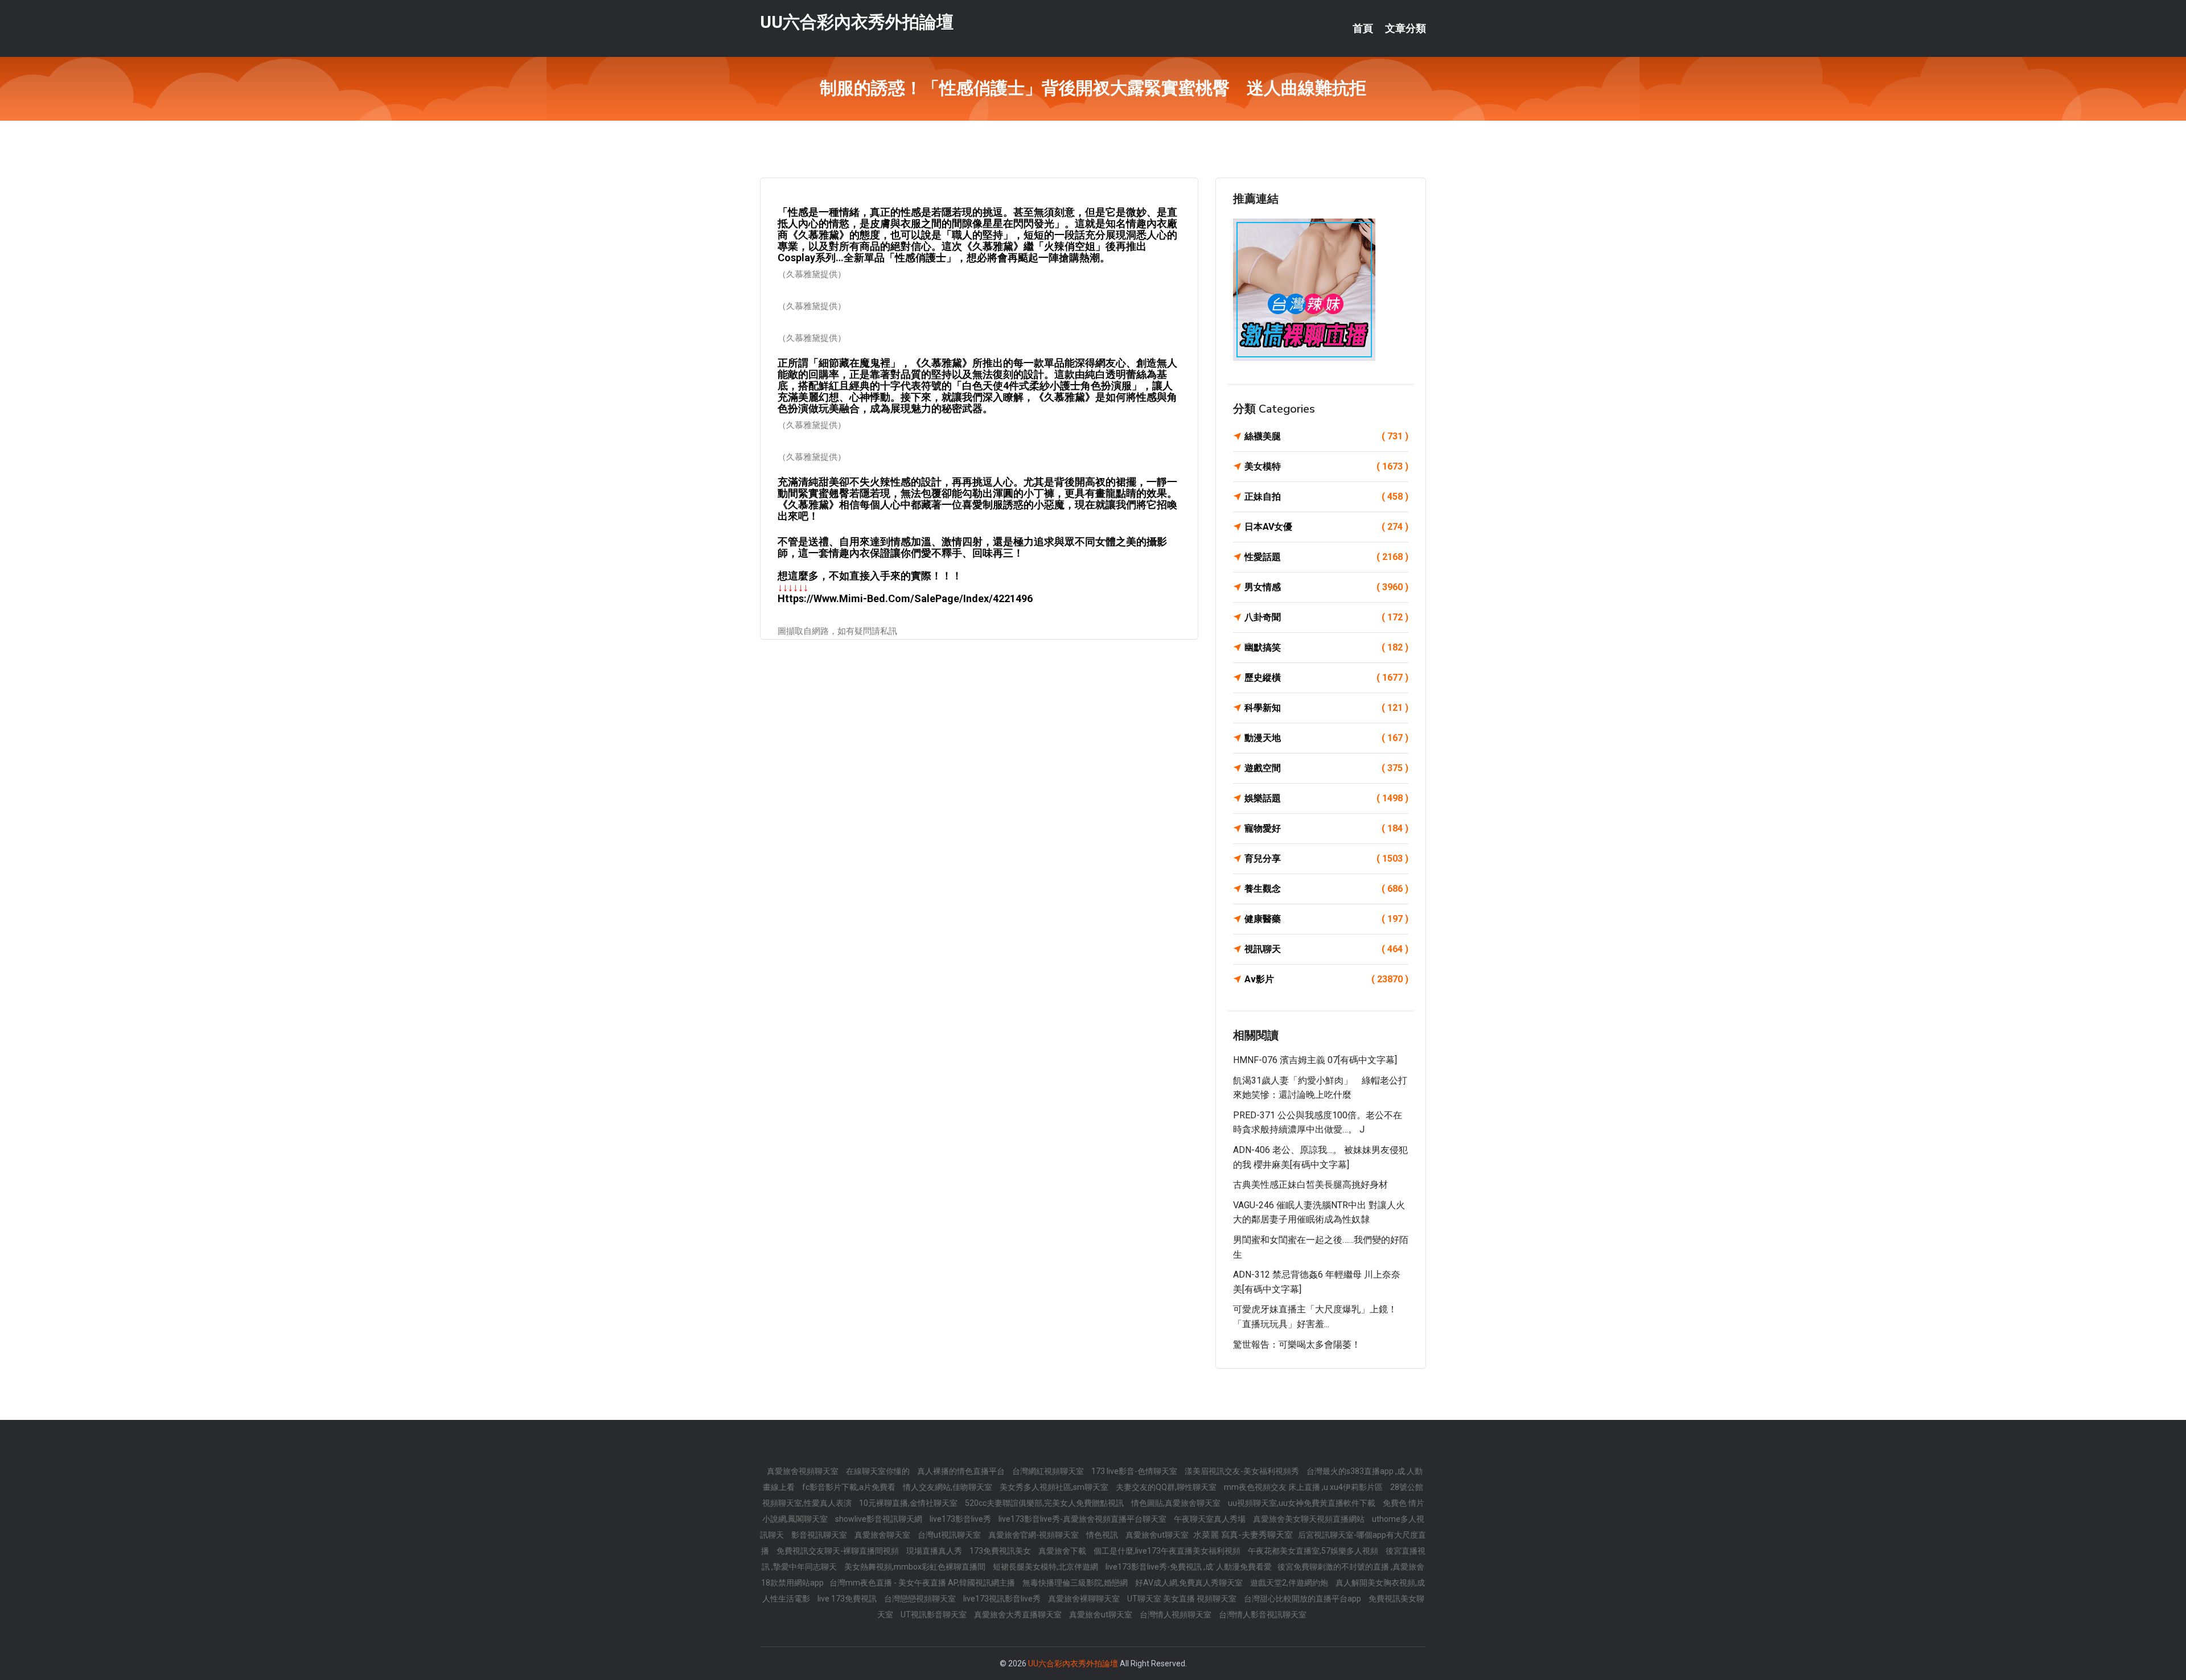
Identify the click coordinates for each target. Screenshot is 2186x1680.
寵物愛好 (1326, 828)
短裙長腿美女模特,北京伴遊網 (1046, 1567)
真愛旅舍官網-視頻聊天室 (1034, 1535)
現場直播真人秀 (935, 1551)
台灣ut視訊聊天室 (950, 1535)
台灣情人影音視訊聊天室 (1263, 1615)
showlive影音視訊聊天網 (880, 1519)
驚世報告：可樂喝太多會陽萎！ (1297, 1345)
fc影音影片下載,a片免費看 (850, 1487)
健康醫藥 (1326, 919)
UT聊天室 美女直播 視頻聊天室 (1183, 1599)
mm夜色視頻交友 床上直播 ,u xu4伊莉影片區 (1304, 1487)
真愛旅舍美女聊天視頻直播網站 (1310, 1519)
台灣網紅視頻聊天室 (1049, 1471)
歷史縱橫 (1326, 678)
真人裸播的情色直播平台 (962, 1471)
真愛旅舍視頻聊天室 (804, 1471)
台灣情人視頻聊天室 (1176, 1615)
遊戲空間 (1326, 768)
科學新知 (1326, 708)
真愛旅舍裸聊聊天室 (1085, 1599)
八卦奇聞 (1326, 617)
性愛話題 (1326, 557)
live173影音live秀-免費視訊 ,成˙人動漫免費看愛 (1189, 1567)
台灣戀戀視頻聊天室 (921, 1599)
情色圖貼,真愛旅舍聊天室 (1177, 1503)
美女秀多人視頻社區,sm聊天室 (1055, 1487)
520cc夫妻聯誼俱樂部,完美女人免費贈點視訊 (1045, 1503)
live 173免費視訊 (848, 1599)
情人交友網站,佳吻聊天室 (948, 1487)
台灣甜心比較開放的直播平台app (1303, 1599)
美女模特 (1326, 466)
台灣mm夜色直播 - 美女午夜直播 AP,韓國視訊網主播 (923, 1583)
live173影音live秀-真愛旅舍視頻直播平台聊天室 (1083, 1519)
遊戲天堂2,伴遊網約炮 (1290, 1583)
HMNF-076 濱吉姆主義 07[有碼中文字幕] (1315, 1060)
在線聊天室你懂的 (879, 1471)
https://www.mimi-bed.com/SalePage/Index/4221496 (905, 598)
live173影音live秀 (961, 1519)
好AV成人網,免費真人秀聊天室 (1190, 1583)
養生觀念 (1326, 889)
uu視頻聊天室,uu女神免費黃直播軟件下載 (1302, 1503)
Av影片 (1326, 979)
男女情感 (1326, 587)
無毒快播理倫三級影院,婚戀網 (1076, 1583)
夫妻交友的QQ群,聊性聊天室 (1167, 1487)
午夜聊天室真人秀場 (1211, 1519)
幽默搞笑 (1326, 647)
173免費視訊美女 (1001, 1551)
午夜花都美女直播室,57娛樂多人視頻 (1314, 1551)
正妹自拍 (1326, 497)
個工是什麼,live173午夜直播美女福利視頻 (1168, 1551)
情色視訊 (1103, 1535)
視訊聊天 (1326, 949)
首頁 (1363, 28)
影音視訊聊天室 (820, 1535)
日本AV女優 (1326, 527)
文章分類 (1406, 28)
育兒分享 (1326, 858)
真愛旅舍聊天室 (883, 1535)
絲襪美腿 (1326, 436)
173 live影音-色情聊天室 (1135, 1471)
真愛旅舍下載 (1063, 1551)
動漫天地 (1326, 738)
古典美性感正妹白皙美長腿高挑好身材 (1310, 1185)
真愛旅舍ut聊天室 (1158, 1535)
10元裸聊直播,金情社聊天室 (909, 1503)
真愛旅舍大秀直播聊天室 (1019, 1615)
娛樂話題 (1326, 798)
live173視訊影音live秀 (1003, 1599)
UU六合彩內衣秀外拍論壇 (857, 22)
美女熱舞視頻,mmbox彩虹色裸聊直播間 (916, 1567)
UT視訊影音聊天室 (934, 1615)
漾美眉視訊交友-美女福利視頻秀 (1243, 1471)
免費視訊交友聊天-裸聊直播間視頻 (839, 1551)
